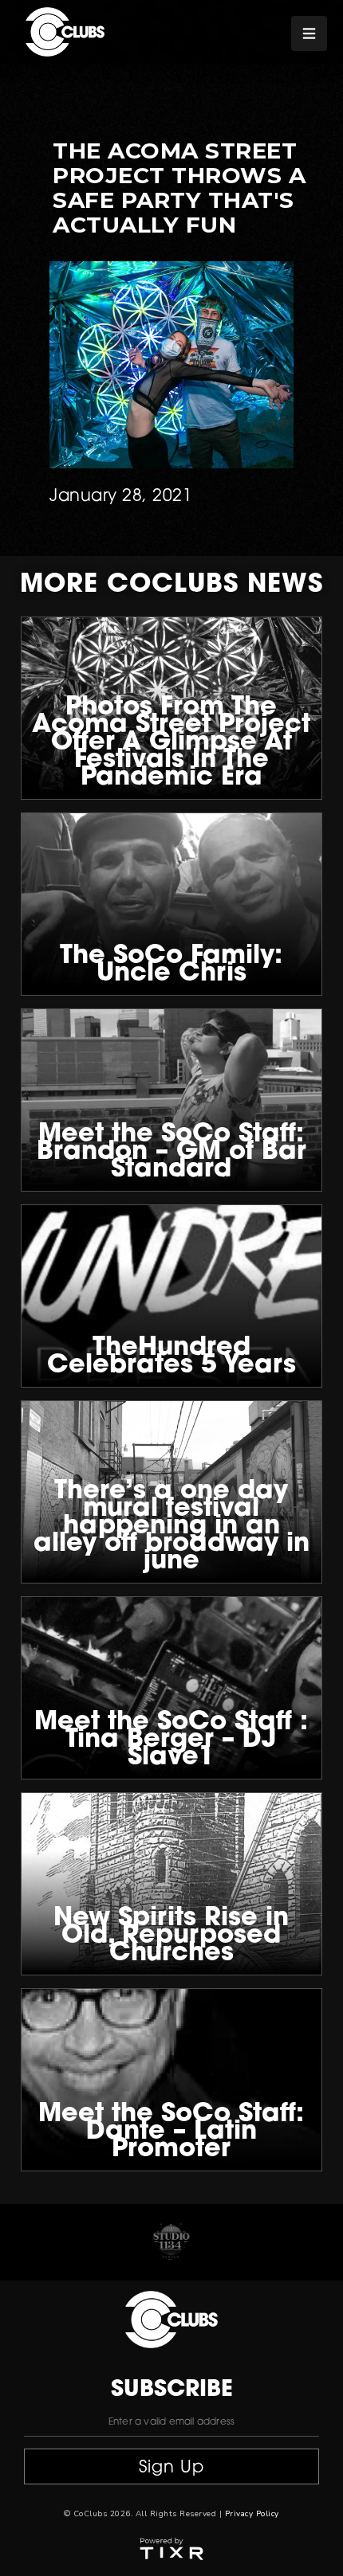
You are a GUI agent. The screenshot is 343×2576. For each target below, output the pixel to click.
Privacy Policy (252, 2514)
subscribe (172, 2390)
